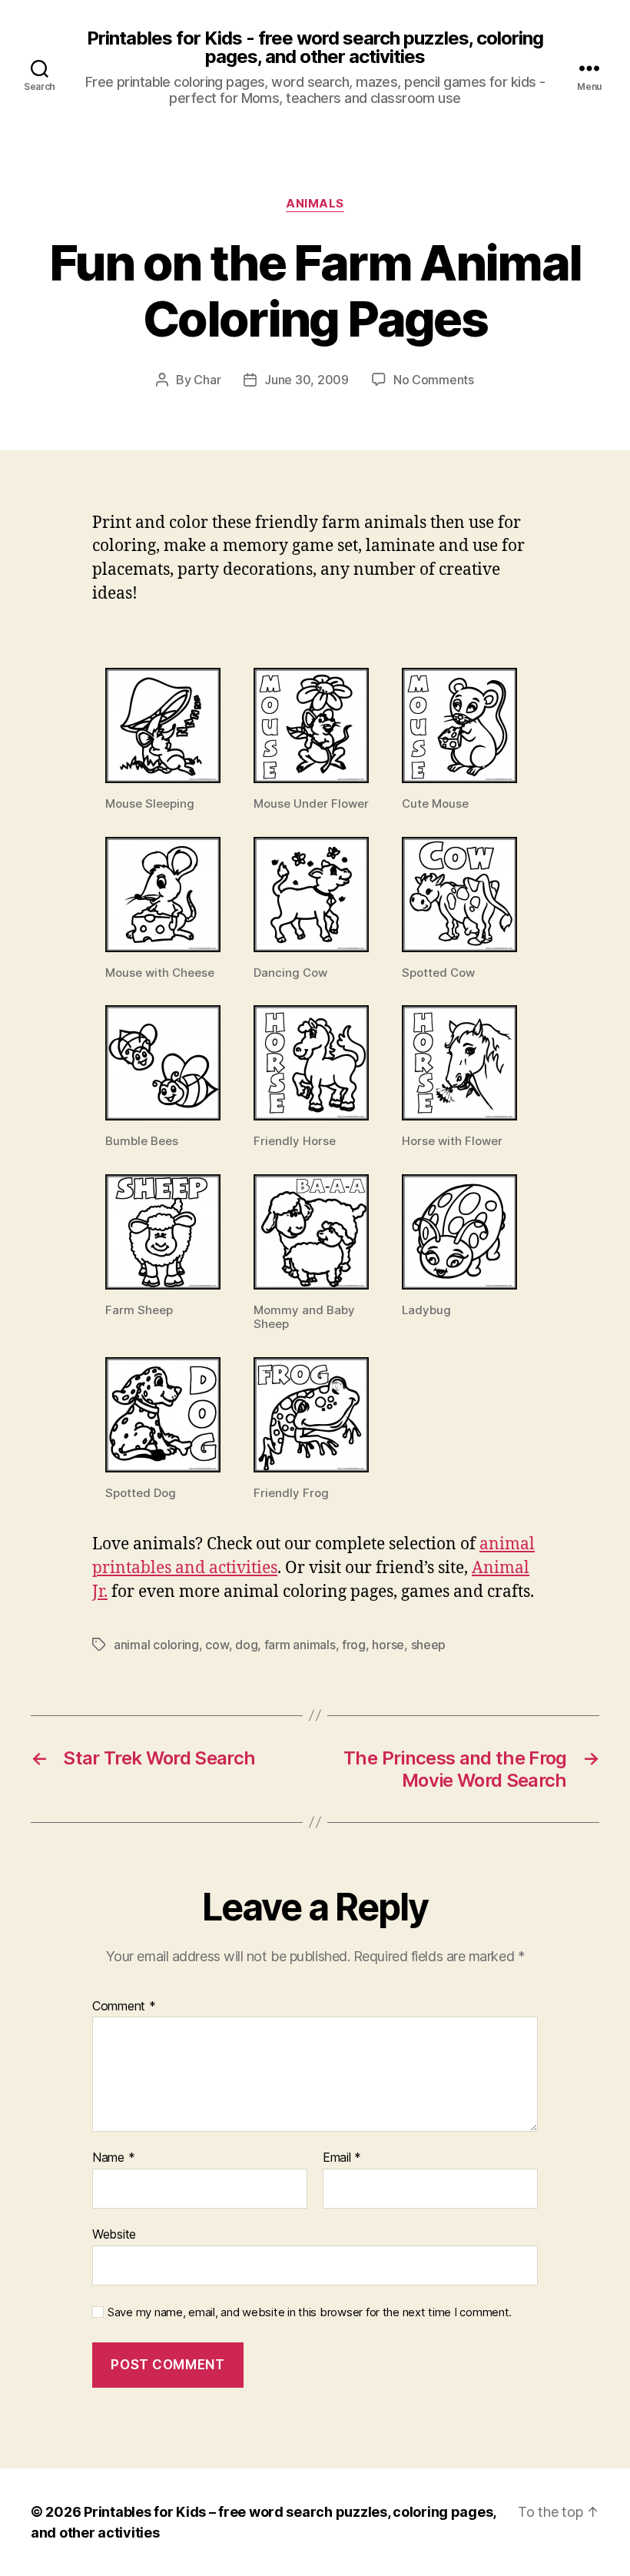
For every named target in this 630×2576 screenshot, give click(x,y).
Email (342, 2158)
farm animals (300, 1645)
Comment (124, 2007)
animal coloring (156, 1645)
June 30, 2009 (307, 380)
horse (388, 1645)
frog (354, 1645)
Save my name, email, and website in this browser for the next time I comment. (310, 2312)
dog (246, 1645)
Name (113, 2158)
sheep (429, 1645)
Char (207, 380)
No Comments (434, 380)
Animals (315, 204)
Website (114, 2234)
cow (217, 1645)
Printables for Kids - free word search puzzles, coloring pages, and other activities (315, 48)
